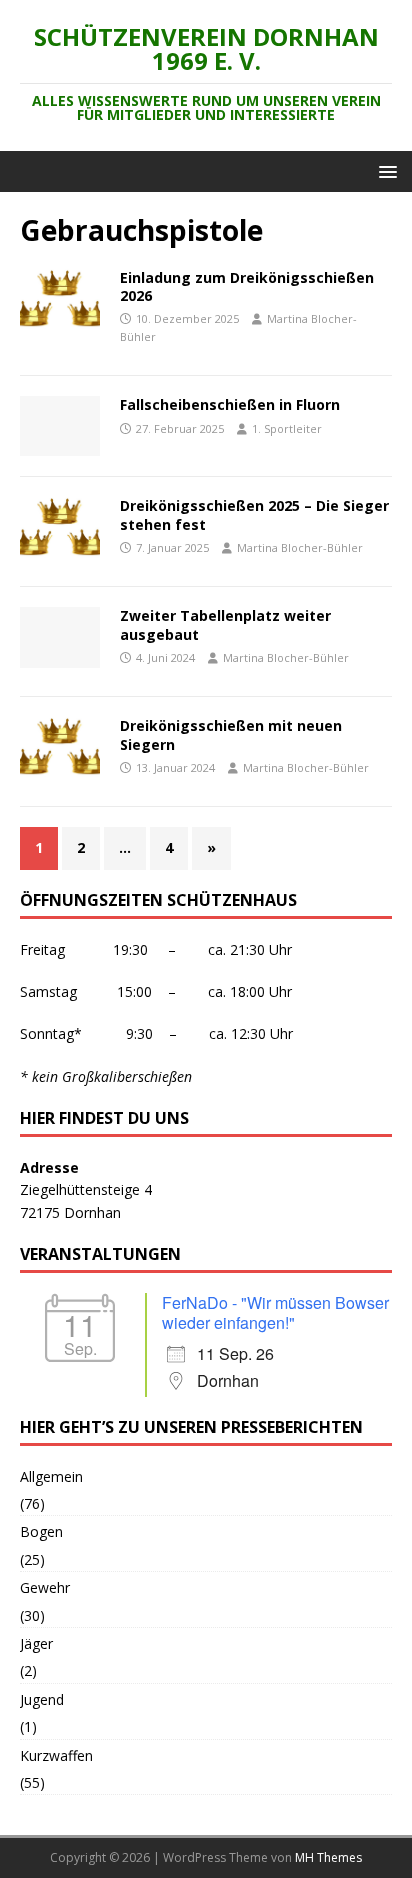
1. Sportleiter (287, 428)
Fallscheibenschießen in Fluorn (230, 404)
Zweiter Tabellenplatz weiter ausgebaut (225, 624)
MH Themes (328, 1857)
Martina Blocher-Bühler (300, 547)
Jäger (36, 1643)
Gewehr (45, 1587)
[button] (384, 170)
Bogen (41, 1531)
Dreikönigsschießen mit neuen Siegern (231, 734)
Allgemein (51, 1476)
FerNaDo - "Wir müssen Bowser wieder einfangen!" (275, 1312)
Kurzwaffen (56, 1755)
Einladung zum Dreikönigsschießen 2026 (247, 286)
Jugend (42, 1699)
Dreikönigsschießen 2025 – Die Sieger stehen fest (254, 514)
